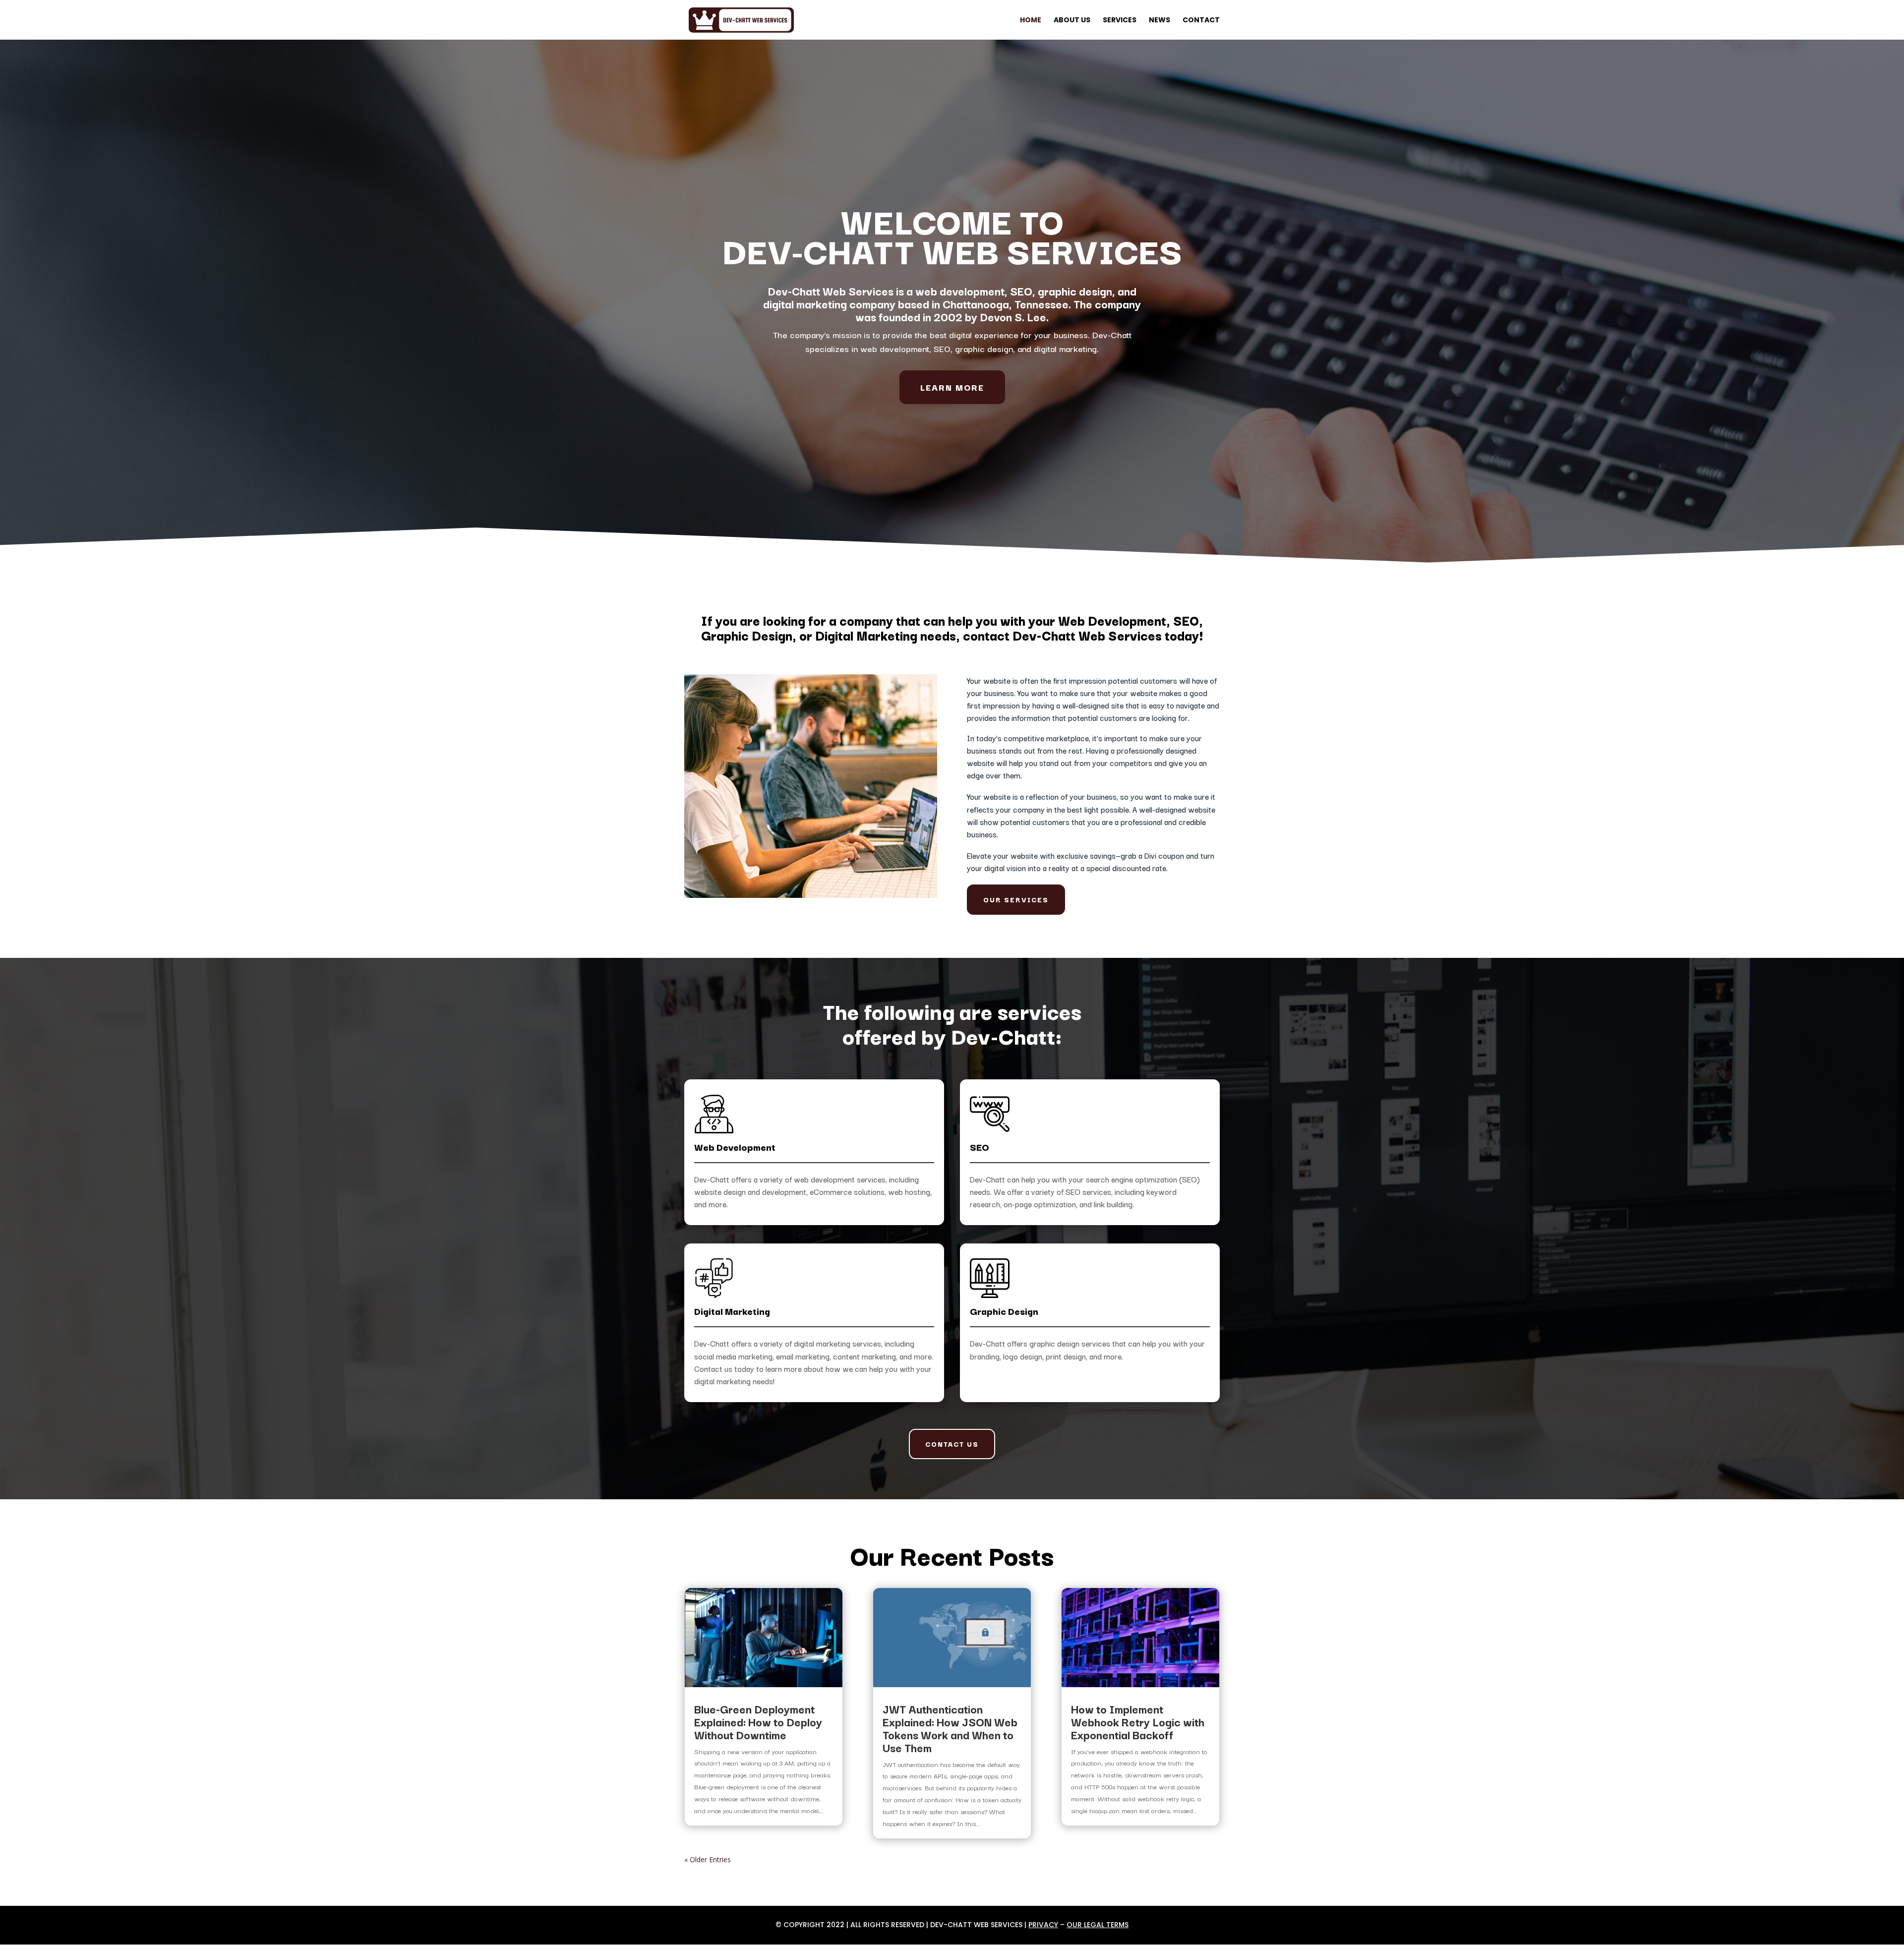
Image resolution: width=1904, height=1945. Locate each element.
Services (1120, 21)
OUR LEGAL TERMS (1098, 1925)
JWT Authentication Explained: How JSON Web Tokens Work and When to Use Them (950, 1728)
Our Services (1016, 899)
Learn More (952, 387)
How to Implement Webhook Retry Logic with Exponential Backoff (1138, 1721)
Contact (1201, 21)
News (1160, 21)
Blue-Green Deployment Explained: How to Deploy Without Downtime (758, 1721)
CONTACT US (952, 1444)
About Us (1072, 21)
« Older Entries (708, 1859)
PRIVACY (1043, 1925)
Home (1031, 21)
